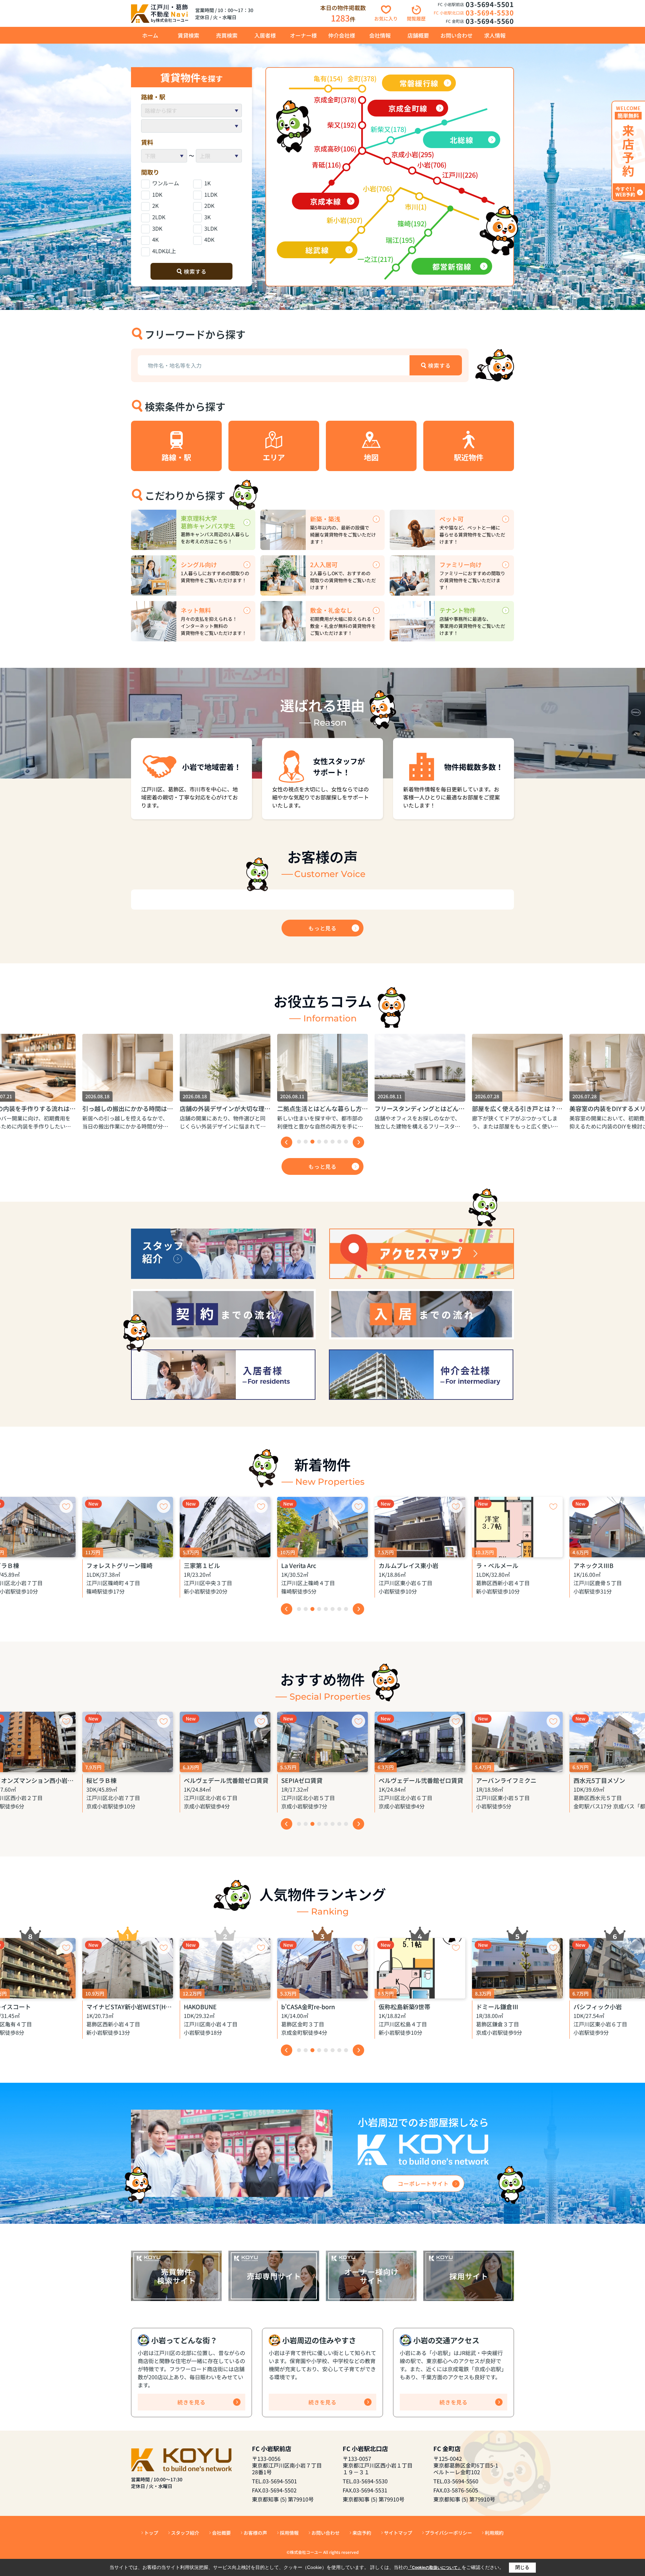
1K (207, 183)
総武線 (317, 250)
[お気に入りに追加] (66, 1506)
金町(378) (362, 78)
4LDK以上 (164, 251)
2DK (209, 205)
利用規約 (494, 2533)
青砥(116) (326, 165)
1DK (157, 194)
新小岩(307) (345, 220)
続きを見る (191, 2402)
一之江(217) (375, 259)
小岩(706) (432, 165)
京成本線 (326, 201)
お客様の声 (255, 2533)
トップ (151, 2533)
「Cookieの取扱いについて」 (435, 2568)
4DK (209, 239)
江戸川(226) (460, 175)
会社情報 (380, 35)
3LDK (211, 228)
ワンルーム (166, 183)
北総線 (461, 140)
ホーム (150, 35)
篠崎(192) (412, 223)
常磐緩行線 (419, 83)
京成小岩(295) (413, 154)
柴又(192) (342, 125)
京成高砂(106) (335, 149)
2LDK (159, 217)
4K (155, 239)
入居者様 (265, 35)
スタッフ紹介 (185, 2533)
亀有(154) (328, 78)
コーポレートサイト (423, 2183)
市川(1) (416, 207)
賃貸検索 (188, 35)
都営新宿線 (452, 266)
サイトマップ (398, 2533)
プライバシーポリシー (448, 2533)
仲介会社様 (342, 35)
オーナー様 (303, 35)
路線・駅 (176, 457)
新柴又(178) (389, 129)
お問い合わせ (457, 35)
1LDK (211, 194)
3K (207, 217)
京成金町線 (408, 108)
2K (155, 205)
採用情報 (289, 2533)
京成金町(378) (335, 100)
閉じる (522, 2567)
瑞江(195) (400, 240)
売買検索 (227, 35)
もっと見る (322, 928)
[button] (299, 1142)
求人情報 (495, 35)
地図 (371, 457)
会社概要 (221, 2533)
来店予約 (362, 2533)
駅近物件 (469, 457)
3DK (157, 228)
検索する (195, 271)
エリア (274, 457)
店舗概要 (418, 35)
